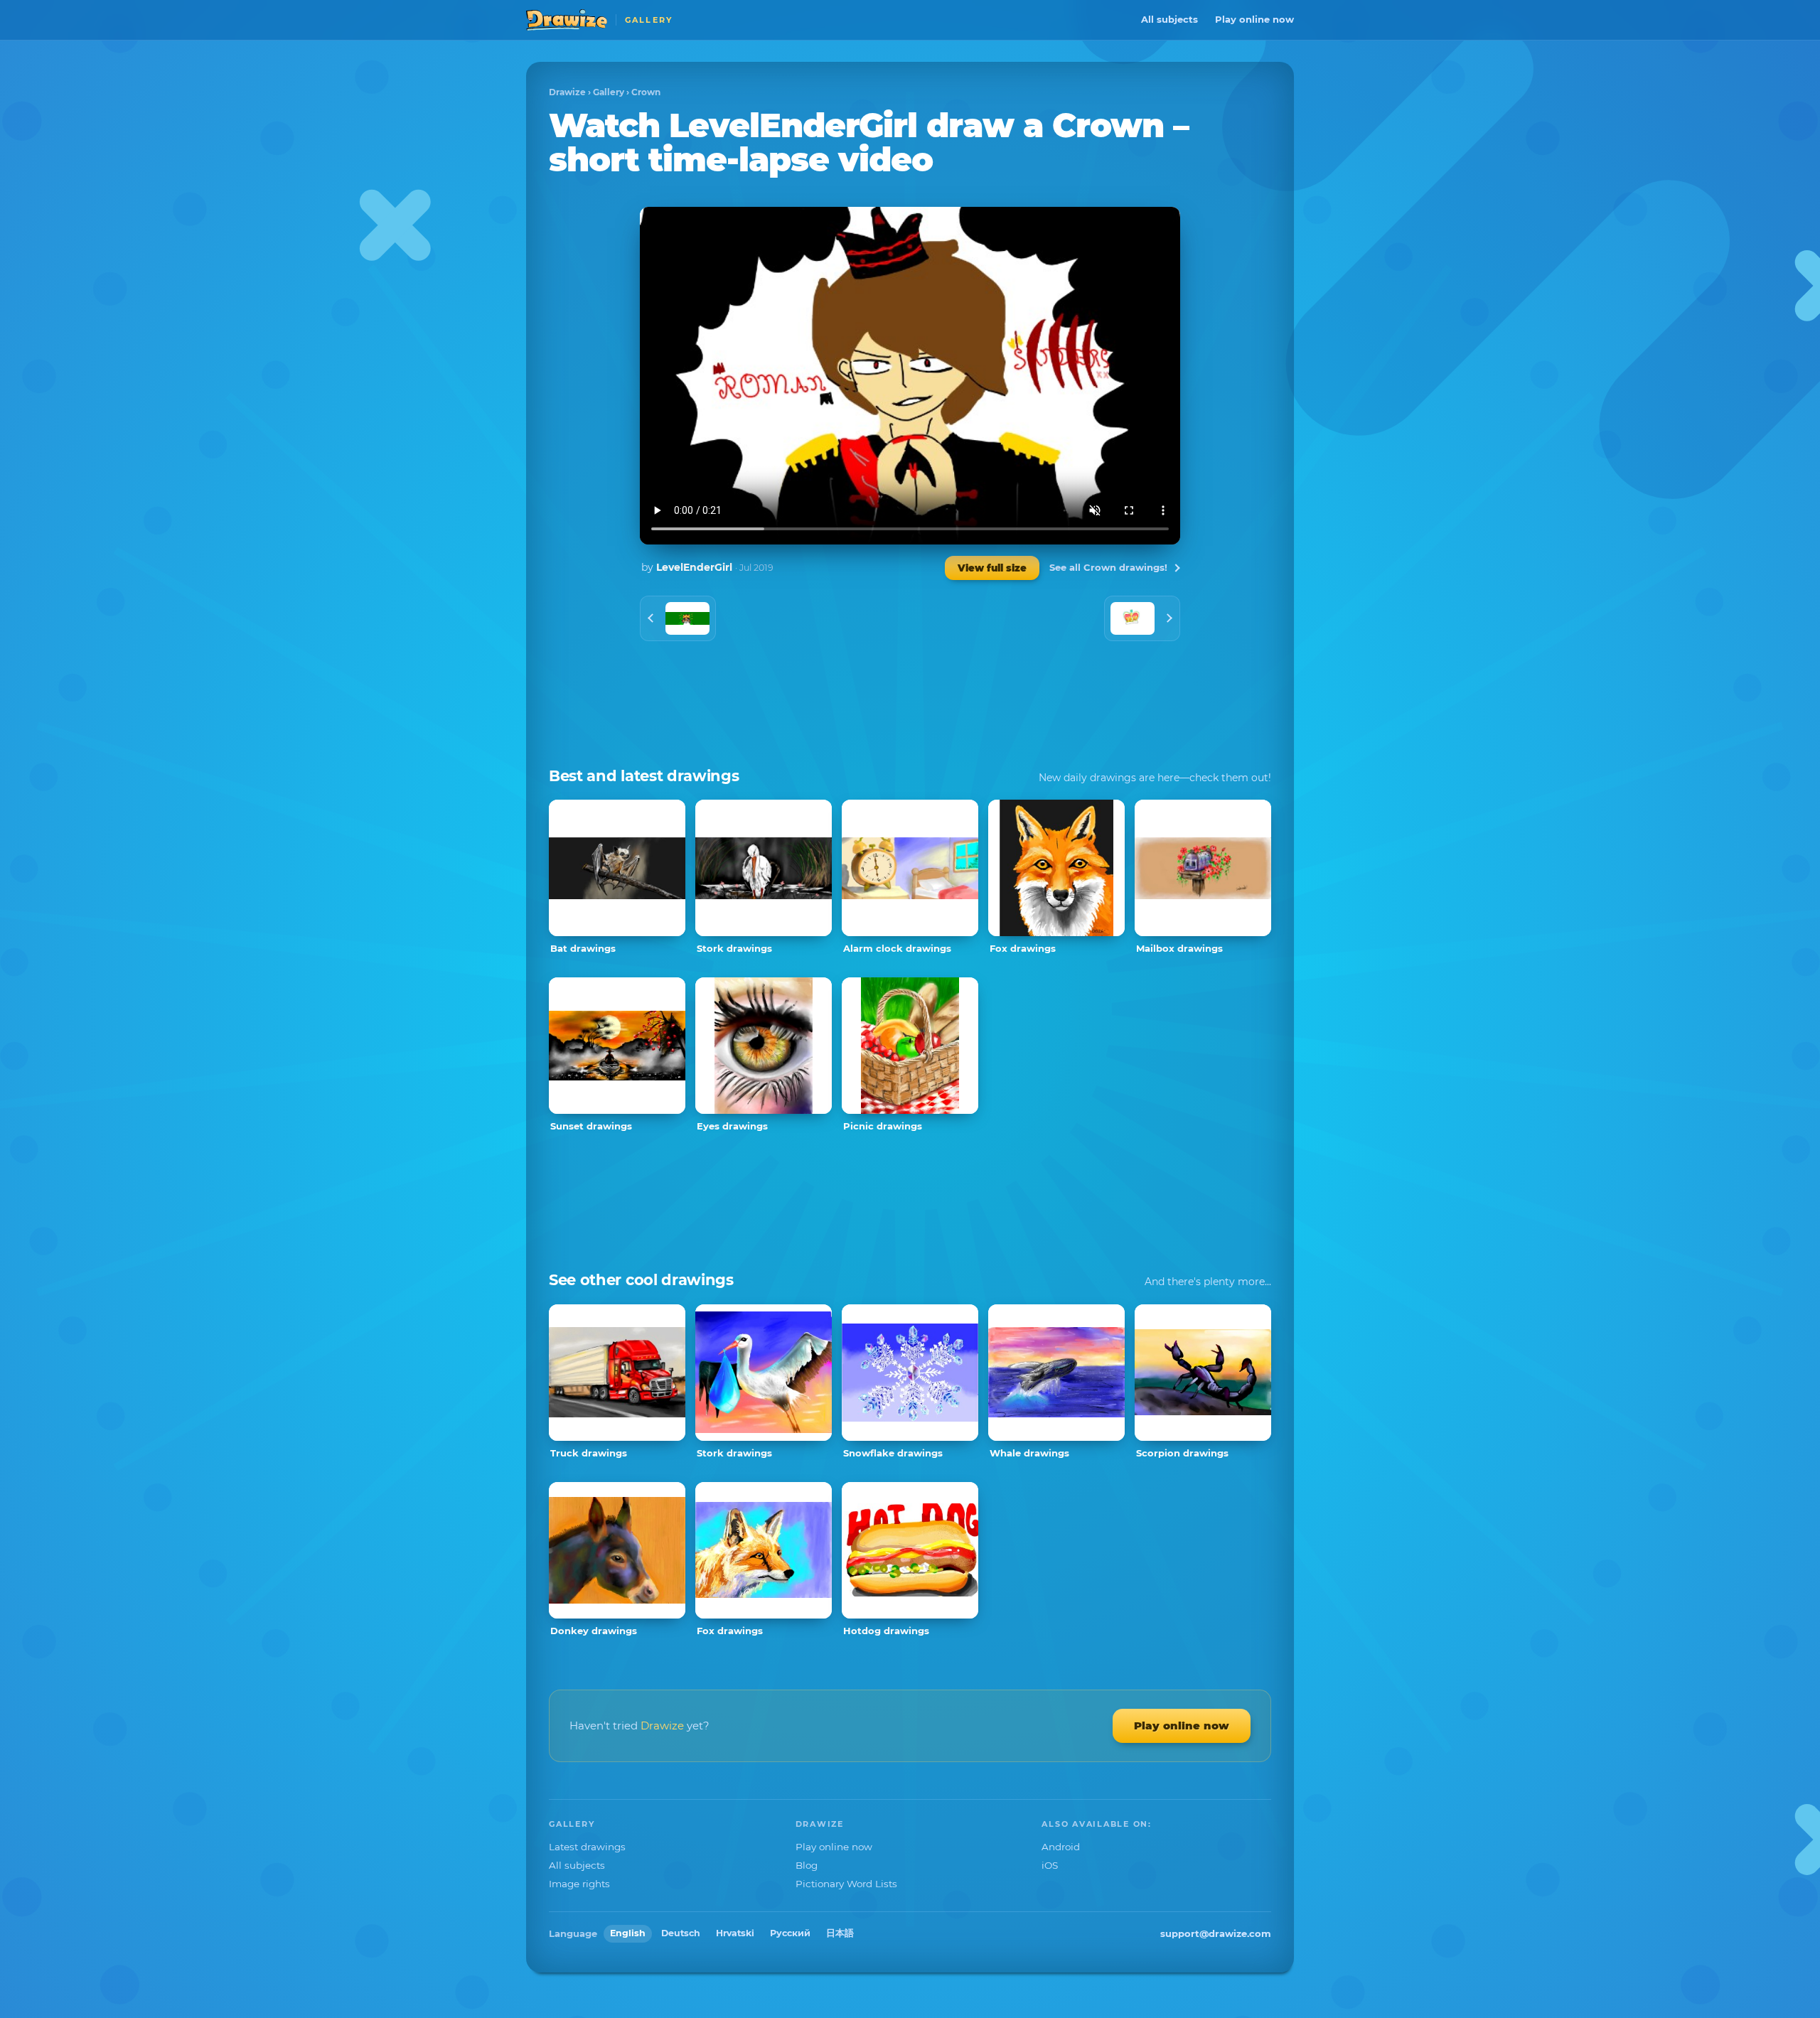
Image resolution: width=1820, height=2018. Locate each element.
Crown (646, 92)
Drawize (567, 92)
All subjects (1169, 19)
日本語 (840, 1933)
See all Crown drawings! (1108, 567)
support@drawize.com (1216, 1933)
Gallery (609, 92)
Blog (807, 1865)
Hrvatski (735, 1933)
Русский (790, 1933)
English (628, 1933)
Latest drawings (587, 1847)
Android (1061, 1847)
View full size (992, 568)
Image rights (579, 1884)
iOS (1050, 1865)
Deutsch (681, 1933)
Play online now (1254, 19)
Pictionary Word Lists (846, 1884)
